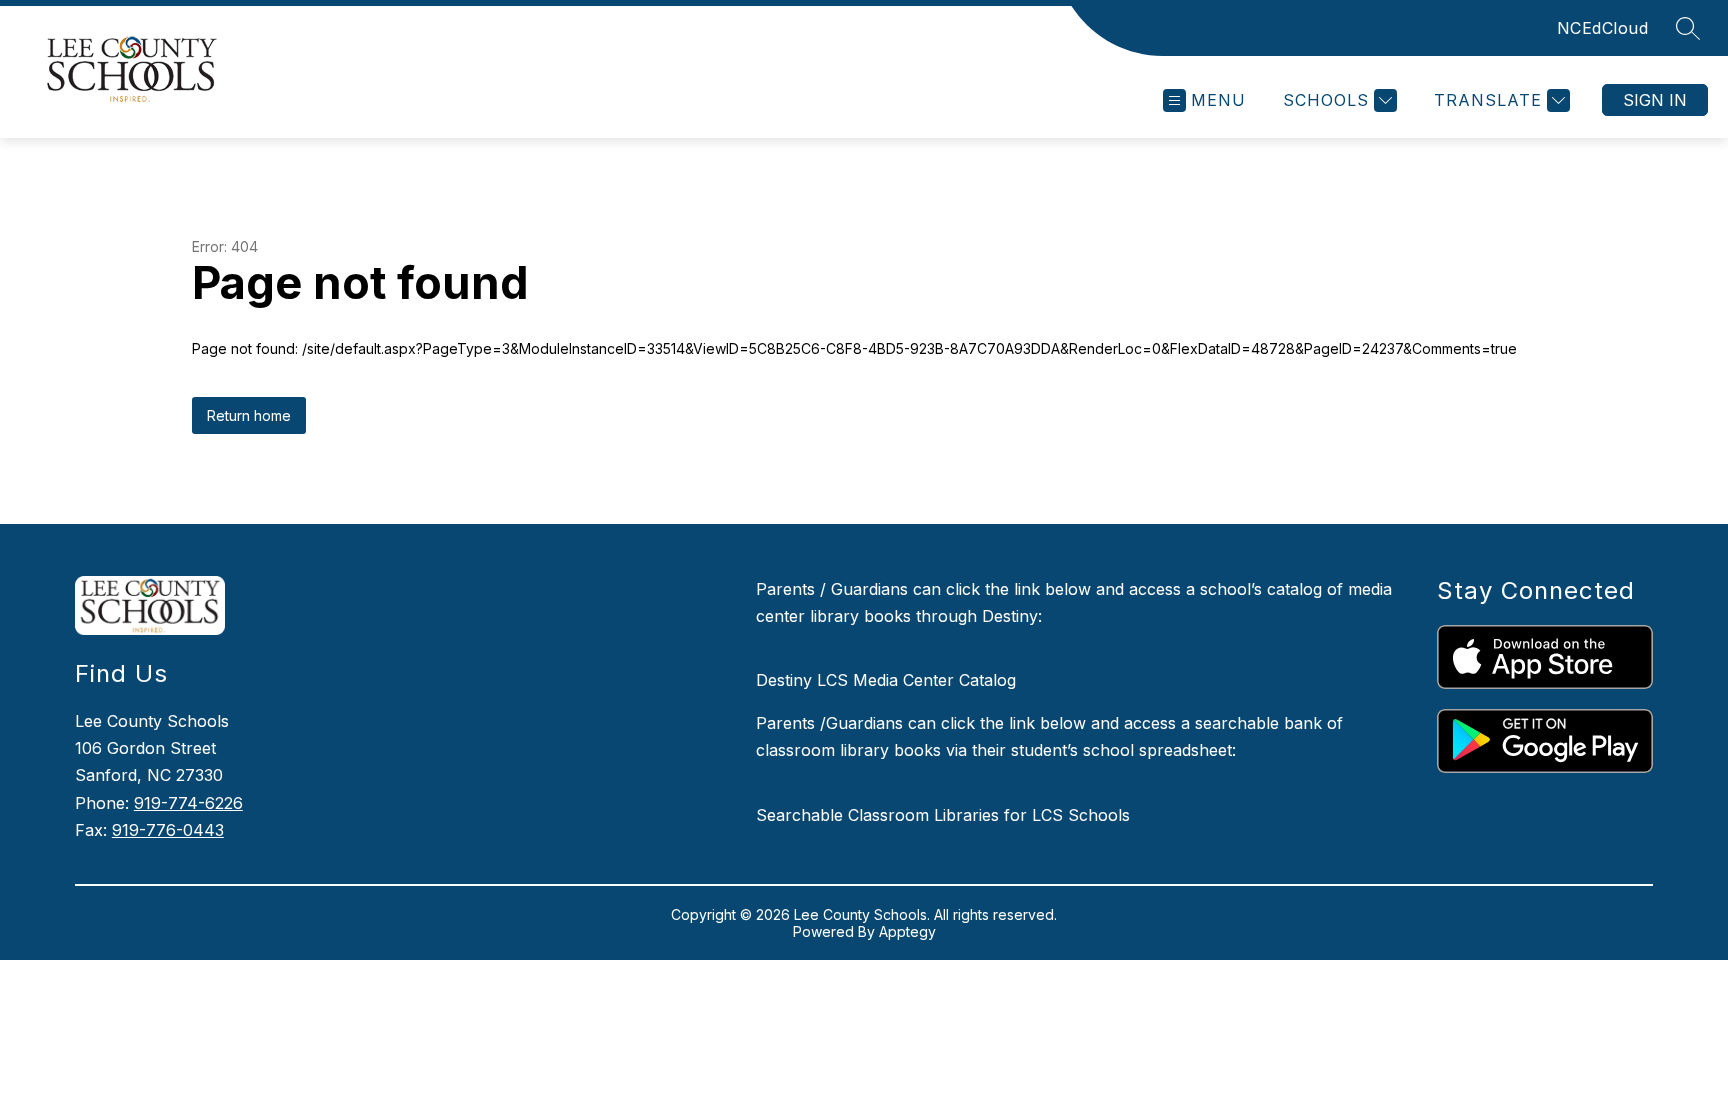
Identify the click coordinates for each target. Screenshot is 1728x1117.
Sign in (1655, 100)
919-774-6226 (188, 803)
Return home (249, 415)
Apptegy (907, 931)
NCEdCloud (1603, 28)
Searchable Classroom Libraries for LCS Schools (943, 815)
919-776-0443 (168, 830)
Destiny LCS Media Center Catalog (886, 680)
